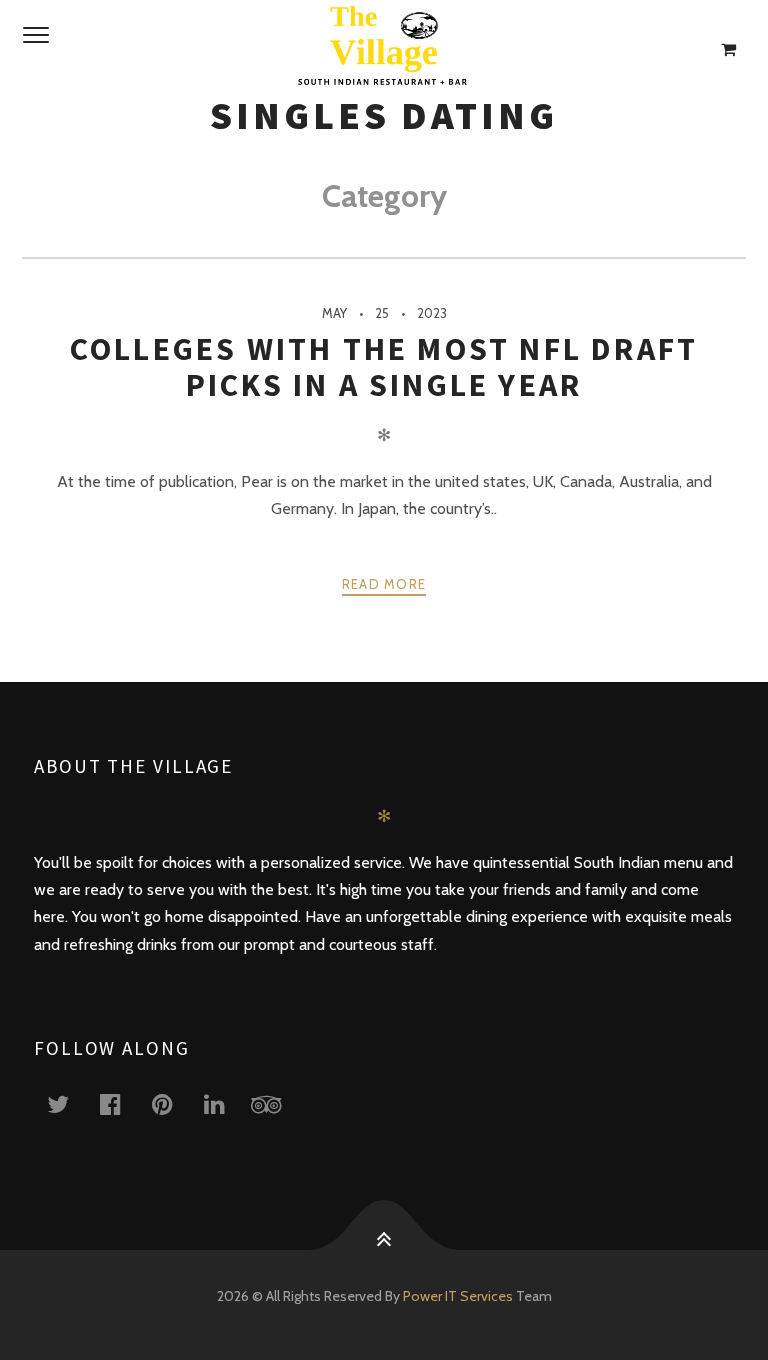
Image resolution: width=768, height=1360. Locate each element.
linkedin (226, 1103)
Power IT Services (459, 1296)
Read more (384, 584)
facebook (122, 1103)
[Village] (384, 50)
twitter (70, 1103)
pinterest (174, 1103)
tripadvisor (278, 1103)
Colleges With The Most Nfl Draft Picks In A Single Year (384, 367)
